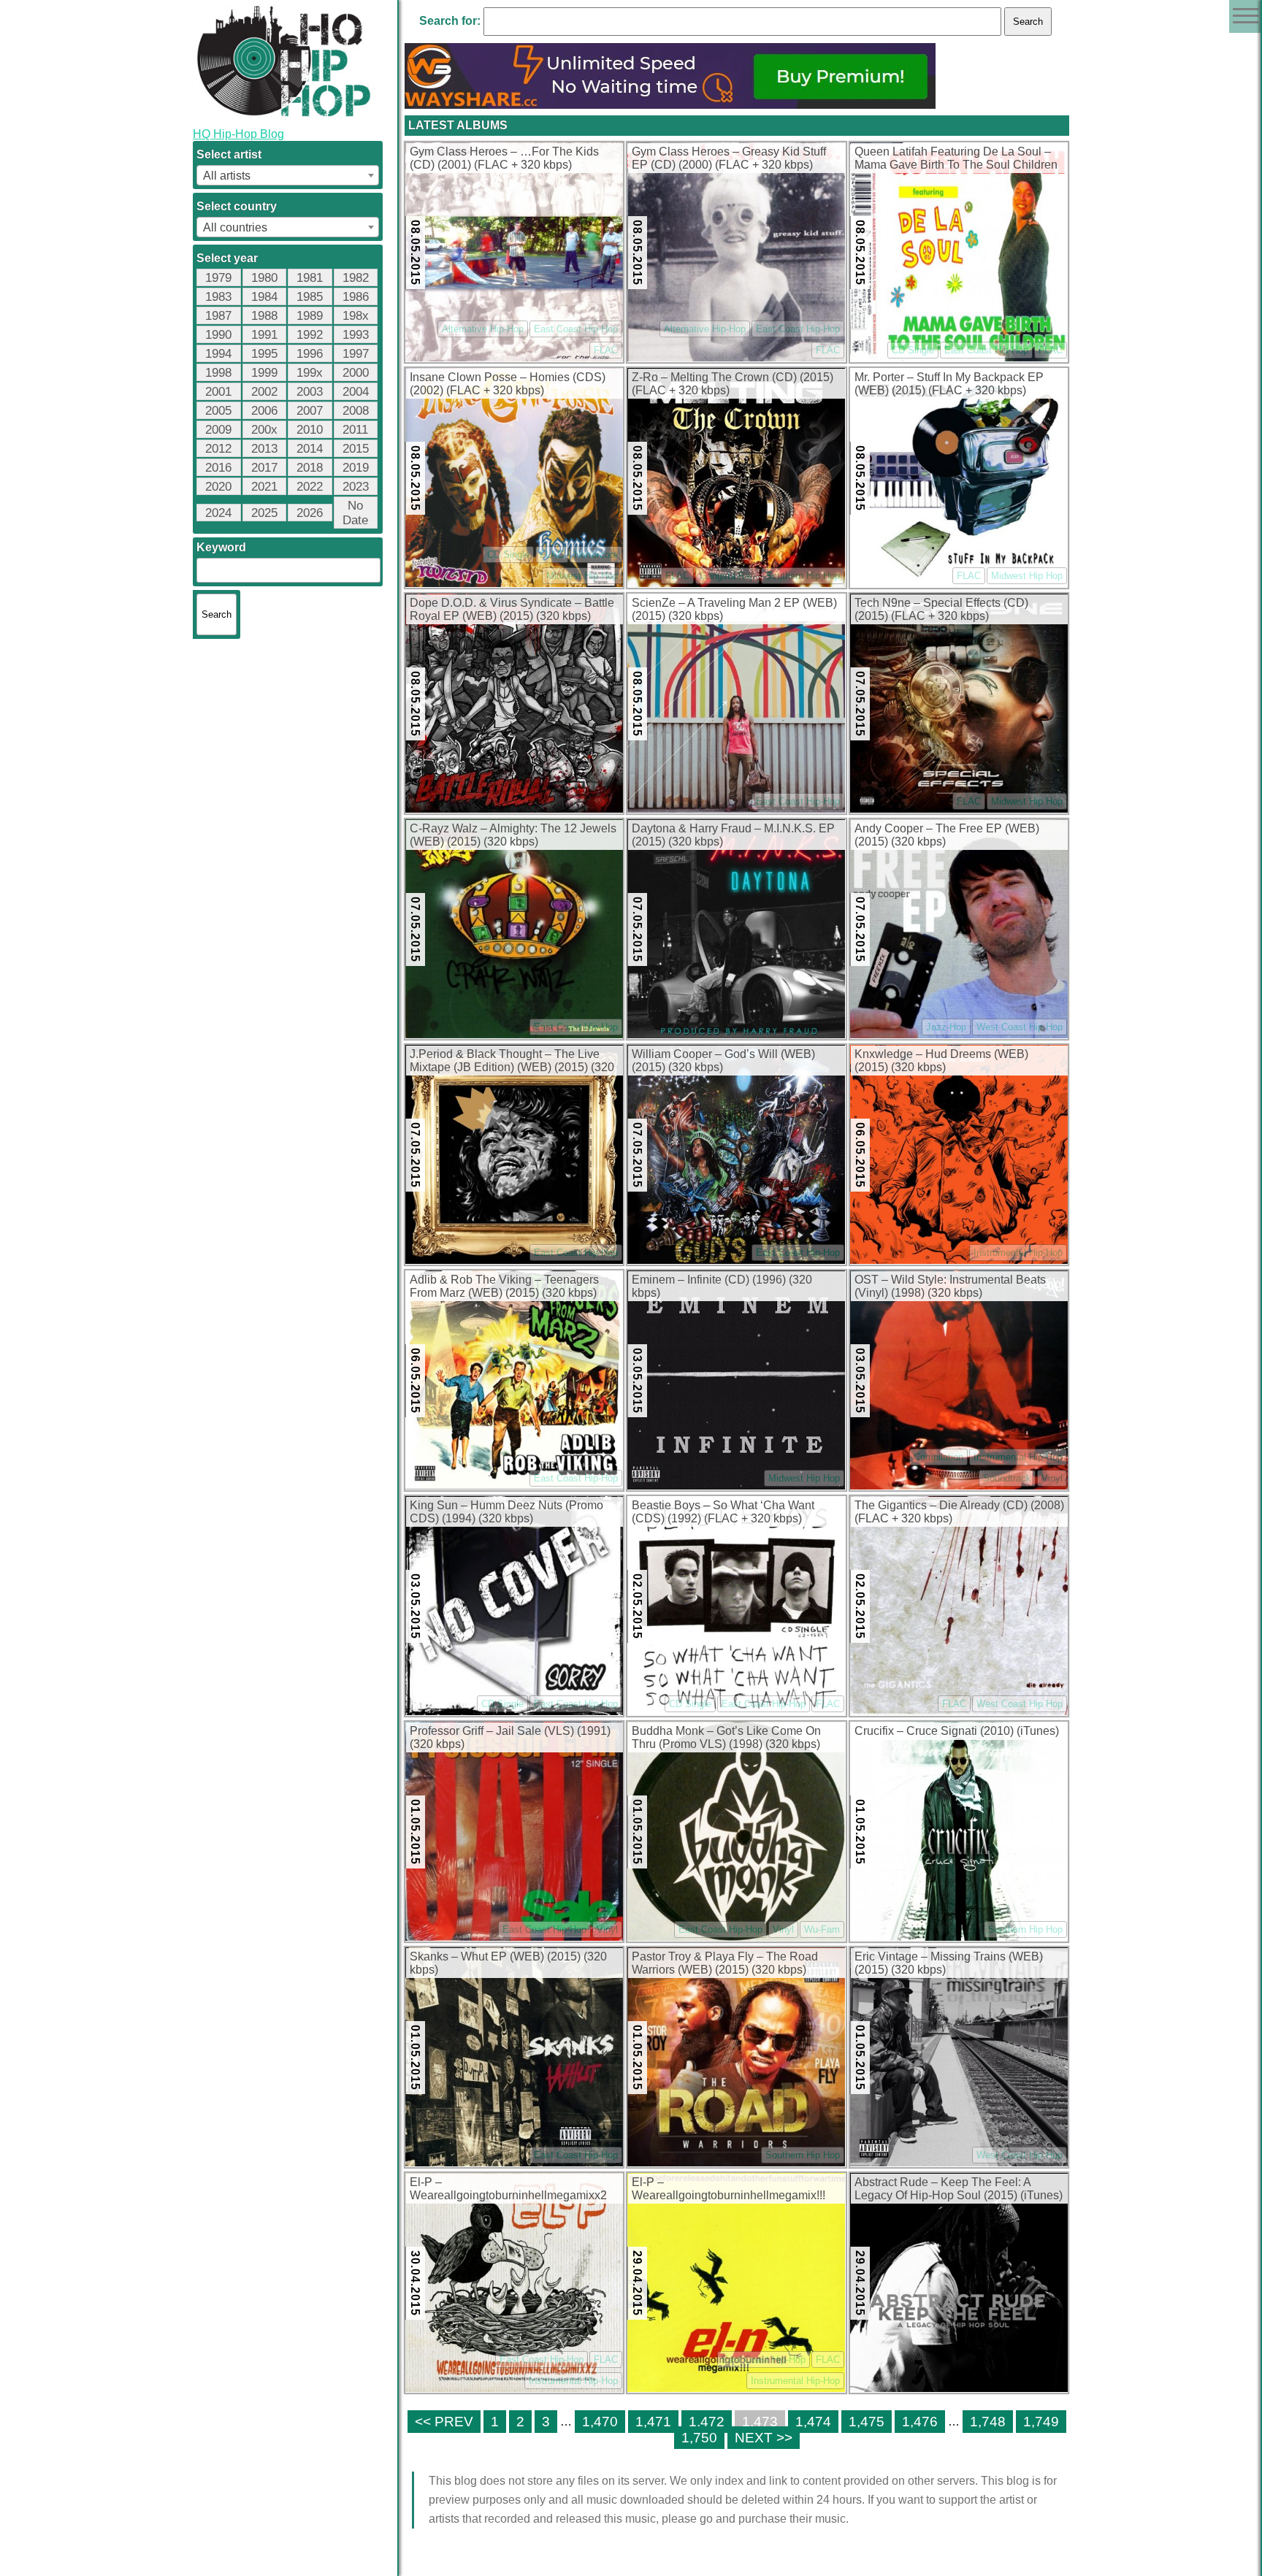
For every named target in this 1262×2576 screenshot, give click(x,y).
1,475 (867, 2422)
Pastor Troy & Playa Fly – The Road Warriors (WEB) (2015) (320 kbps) (725, 1963)
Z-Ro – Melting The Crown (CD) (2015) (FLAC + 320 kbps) (733, 384)
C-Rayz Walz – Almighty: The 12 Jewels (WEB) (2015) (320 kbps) (513, 835)
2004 (356, 392)
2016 (218, 468)
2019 (356, 468)
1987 (218, 316)
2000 (356, 373)
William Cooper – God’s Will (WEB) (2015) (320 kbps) (723, 1061)
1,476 (920, 2422)
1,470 (600, 2422)
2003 (310, 392)
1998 (218, 373)
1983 (218, 297)
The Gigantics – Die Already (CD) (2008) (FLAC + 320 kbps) (959, 1512)
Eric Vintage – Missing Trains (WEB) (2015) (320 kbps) (949, 1963)
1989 (310, 316)
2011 (355, 430)
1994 (218, 354)
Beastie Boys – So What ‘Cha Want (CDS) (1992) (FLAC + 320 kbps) (723, 1512)
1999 (264, 373)
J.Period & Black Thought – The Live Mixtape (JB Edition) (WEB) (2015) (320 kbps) (512, 1062)
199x (310, 373)
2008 (356, 411)
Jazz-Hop (946, 1027)
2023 (356, 487)
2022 (310, 487)
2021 (264, 487)
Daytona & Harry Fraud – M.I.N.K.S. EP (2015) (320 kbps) (733, 835)
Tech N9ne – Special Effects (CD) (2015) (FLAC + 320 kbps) (941, 609)
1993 (356, 335)
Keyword (221, 547)
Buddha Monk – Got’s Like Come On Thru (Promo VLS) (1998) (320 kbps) (726, 1737)
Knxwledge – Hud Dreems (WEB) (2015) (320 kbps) (941, 1061)
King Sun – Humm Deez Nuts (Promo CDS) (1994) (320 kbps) (506, 1512)
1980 (264, 278)
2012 (218, 449)
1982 (356, 278)
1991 (264, 335)
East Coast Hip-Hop (576, 329)
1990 (218, 335)
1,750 (699, 2438)
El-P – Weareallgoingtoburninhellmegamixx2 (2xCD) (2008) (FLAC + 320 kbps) (508, 2190)
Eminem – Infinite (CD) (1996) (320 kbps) (722, 1286)
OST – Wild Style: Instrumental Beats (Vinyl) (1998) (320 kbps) (950, 1286)
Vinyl (1052, 1478)
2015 (356, 449)
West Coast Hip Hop (1020, 1027)
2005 (218, 411)
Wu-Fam (822, 1929)
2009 (218, 430)
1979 (218, 278)
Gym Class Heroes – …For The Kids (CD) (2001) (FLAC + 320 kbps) (504, 158)
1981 (310, 278)
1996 (310, 354)
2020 (218, 487)
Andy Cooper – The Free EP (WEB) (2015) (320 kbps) (947, 835)
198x (356, 316)
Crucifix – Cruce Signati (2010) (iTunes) (957, 1731)
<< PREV (444, 2422)
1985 (310, 297)
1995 (264, 354)
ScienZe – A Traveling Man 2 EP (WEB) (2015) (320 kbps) (734, 609)
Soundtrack (1007, 1478)
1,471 (653, 2422)
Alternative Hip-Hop (483, 329)
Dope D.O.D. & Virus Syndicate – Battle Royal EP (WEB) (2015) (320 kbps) (512, 609)
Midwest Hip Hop (582, 576)
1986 (356, 297)
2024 (218, 513)
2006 (264, 411)
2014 (310, 449)
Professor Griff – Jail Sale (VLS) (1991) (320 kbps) (510, 1737)
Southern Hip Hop (803, 576)
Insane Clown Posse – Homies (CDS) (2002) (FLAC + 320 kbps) (508, 384)
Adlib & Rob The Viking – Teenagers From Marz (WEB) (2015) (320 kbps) (504, 1286)
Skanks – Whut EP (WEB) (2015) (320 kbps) (508, 1963)
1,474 (813, 2422)
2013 (264, 449)
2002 (264, 392)
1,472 (707, 2422)
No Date (355, 513)
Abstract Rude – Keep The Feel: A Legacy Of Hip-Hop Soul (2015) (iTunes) (959, 2189)
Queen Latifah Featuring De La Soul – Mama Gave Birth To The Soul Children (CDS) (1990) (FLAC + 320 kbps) (956, 159)
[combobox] (288, 175)
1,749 (1041, 2422)
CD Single (913, 350)
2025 (264, 513)
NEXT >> (764, 2438)
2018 (310, 468)
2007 (310, 411)
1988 (264, 316)
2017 (264, 468)
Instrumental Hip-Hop (1018, 1253)
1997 (356, 354)
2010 (310, 430)
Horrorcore (596, 555)
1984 (264, 297)
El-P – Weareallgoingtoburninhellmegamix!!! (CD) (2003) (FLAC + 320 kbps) (728, 2190)
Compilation (938, 1457)
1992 (310, 335)
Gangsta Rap (727, 576)
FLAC (606, 350)
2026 (310, 513)
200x (264, 430)
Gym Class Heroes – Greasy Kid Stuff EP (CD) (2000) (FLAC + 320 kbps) (729, 158)
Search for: (450, 21)
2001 (218, 392)
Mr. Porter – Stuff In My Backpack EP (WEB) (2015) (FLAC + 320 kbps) (949, 384)
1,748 (988, 2422)
